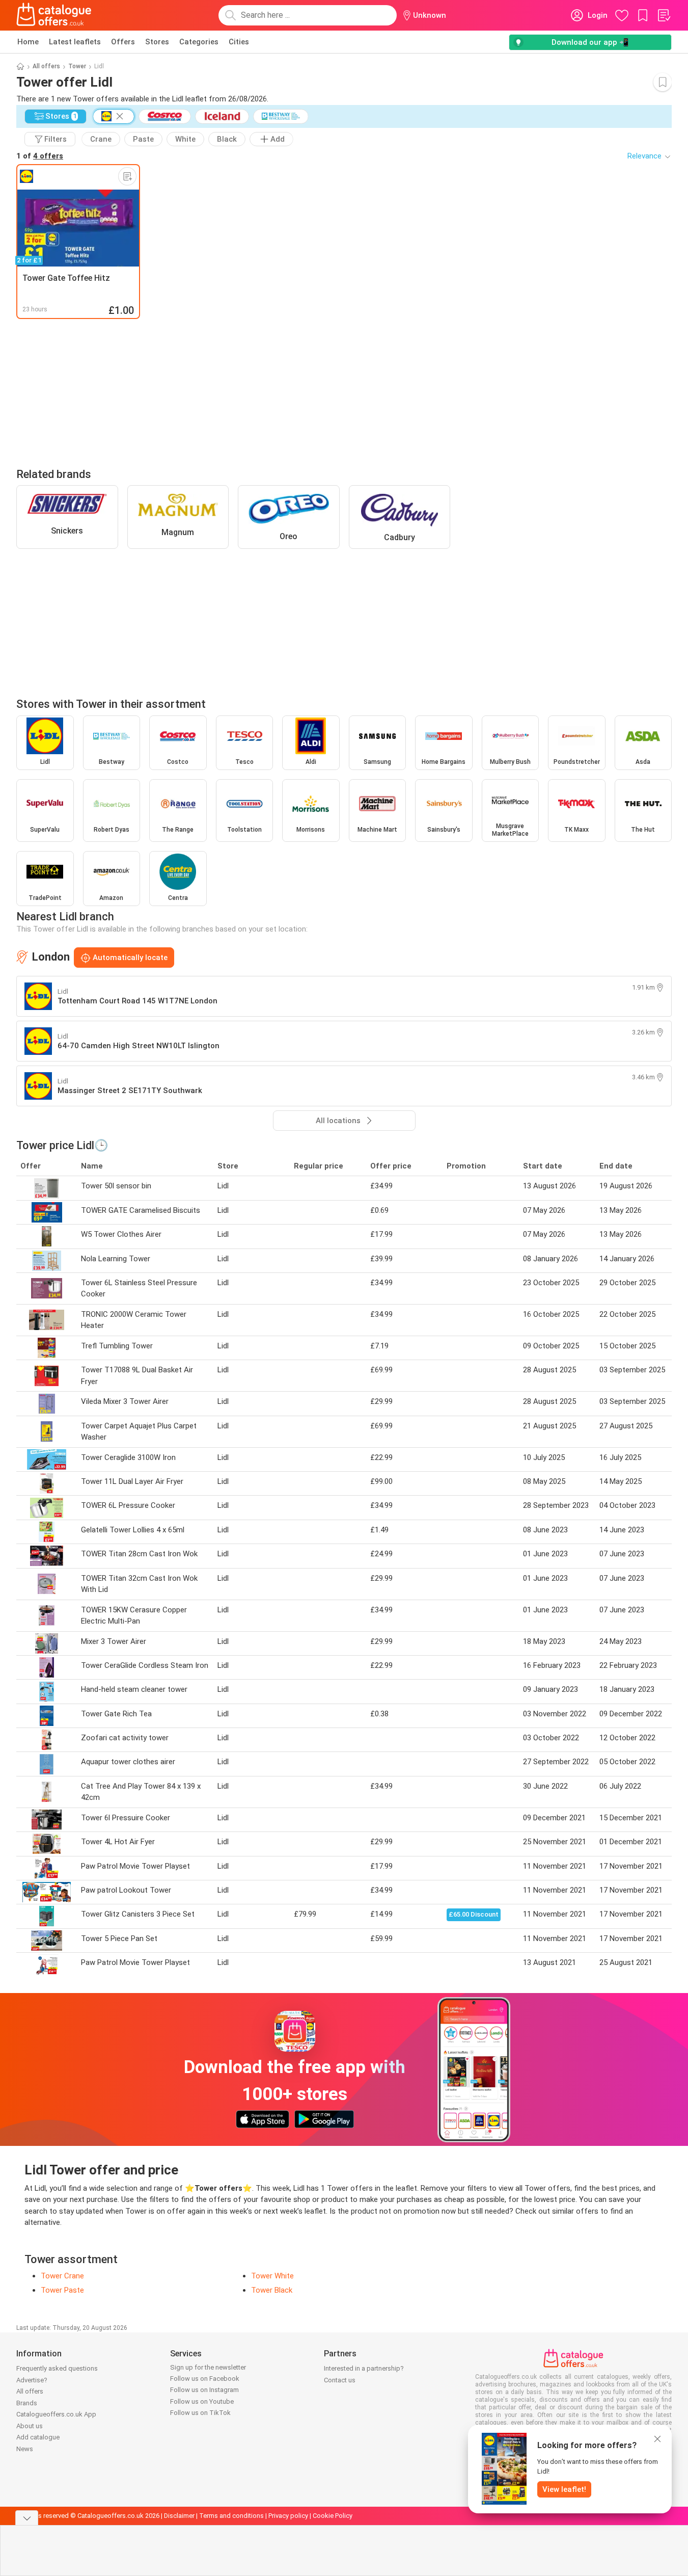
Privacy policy (288, 2516)
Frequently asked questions (57, 2368)
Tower (77, 66)
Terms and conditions (231, 2516)
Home (28, 42)
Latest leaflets (75, 42)
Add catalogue (38, 2437)
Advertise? (32, 2380)
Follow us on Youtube (202, 2401)
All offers (46, 66)
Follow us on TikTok (200, 2413)
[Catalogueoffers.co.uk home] (54, 15)
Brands (27, 2403)
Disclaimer (179, 2516)
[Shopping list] (664, 15)
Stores (157, 42)
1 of (40, 156)
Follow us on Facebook (205, 2379)
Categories (199, 42)
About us (30, 2426)
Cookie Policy (333, 2516)
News (25, 2449)
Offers (123, 42)
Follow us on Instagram (204, 2390)
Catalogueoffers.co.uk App (56, 2414)
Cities (239, 42)
